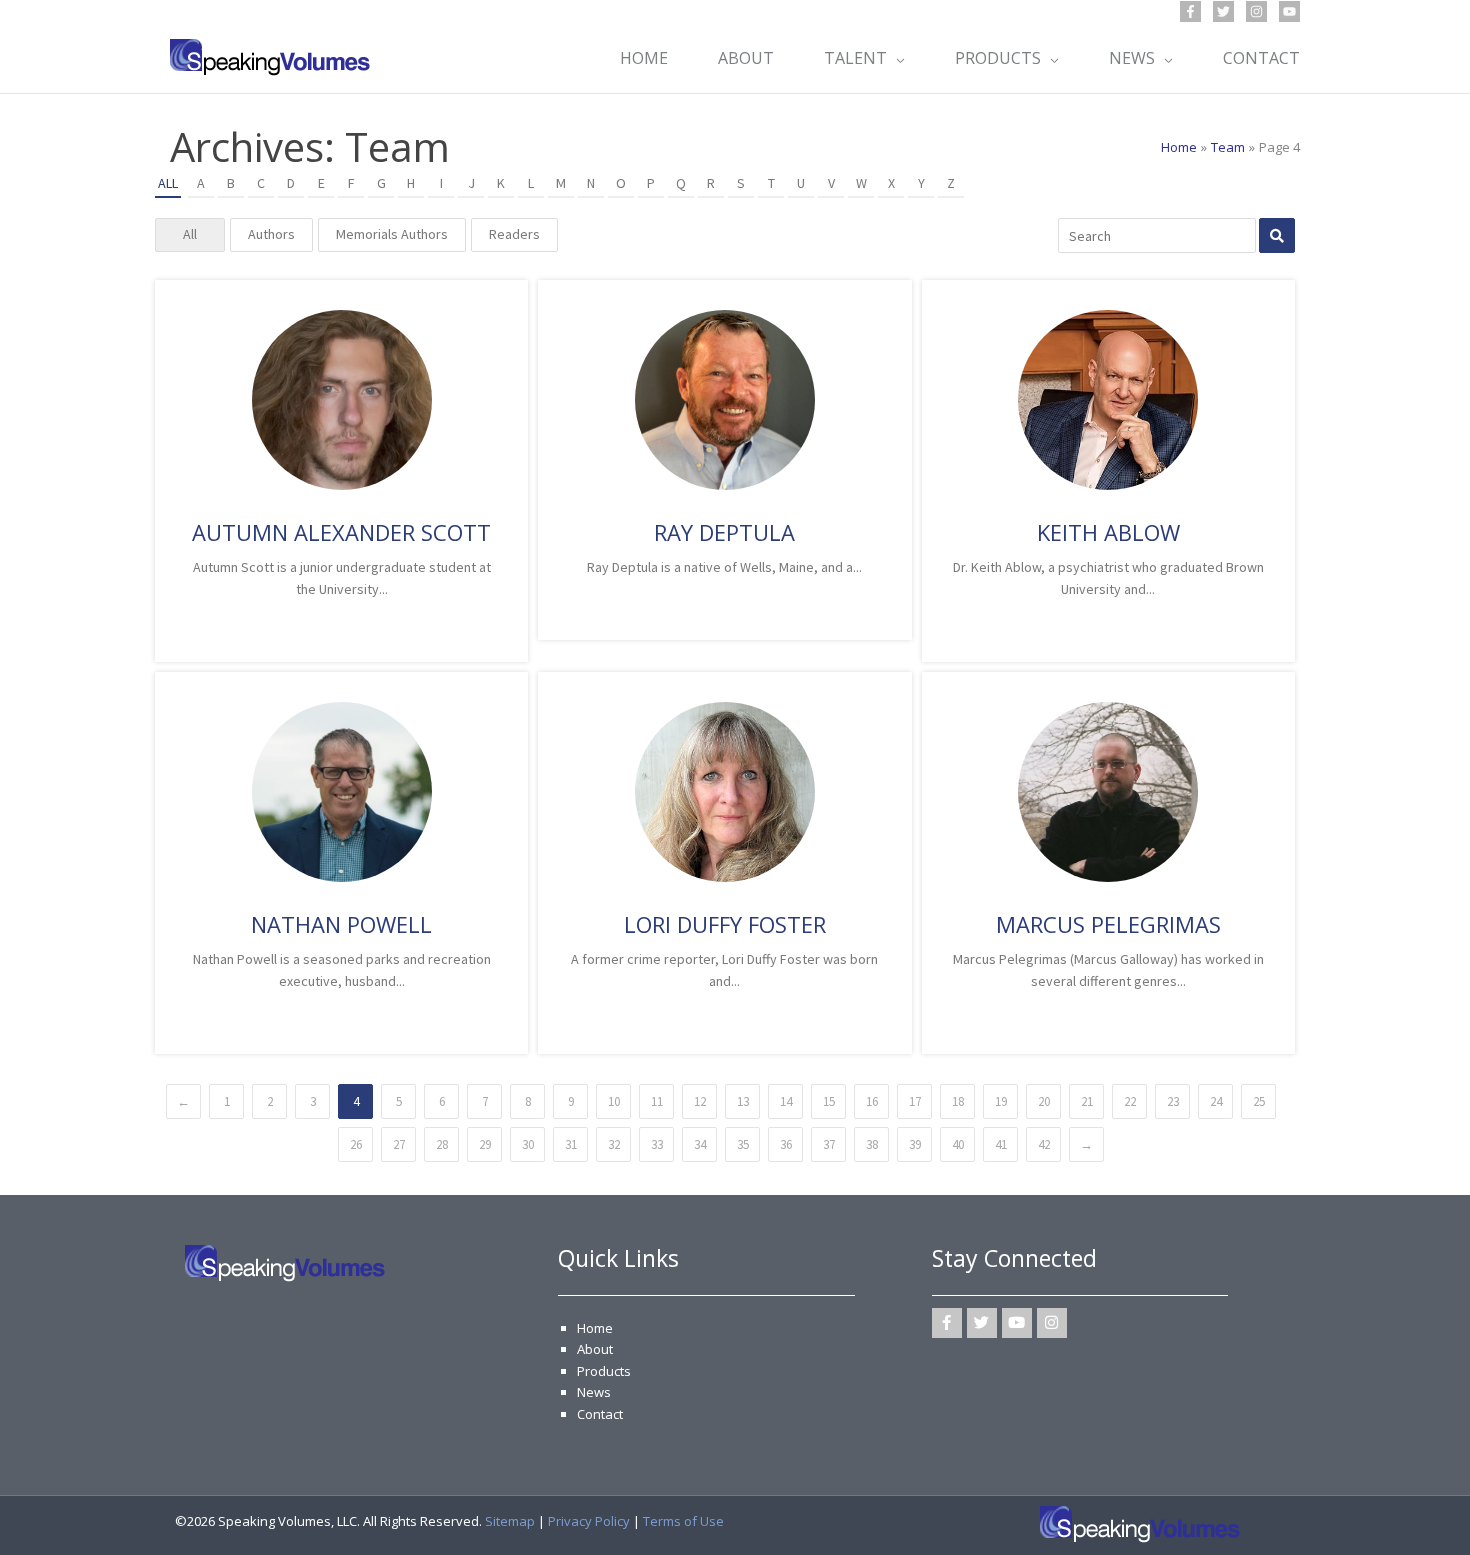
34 (700, 1144)
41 (1001, 1144)
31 (571, 1144)
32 (614, 1144)
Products (604, 1371)
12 (700, 1101)
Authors (271, 234)
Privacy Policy (589, 1521)
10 (614, 1101)
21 (1087, 1101)
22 (1130, 1101)
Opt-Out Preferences (378, 1476)
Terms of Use (316, 1519)
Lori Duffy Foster (725, 924)
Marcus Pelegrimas (1108, 924)
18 (958, 1101)
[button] (506, 1274)
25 (1259, 1101)
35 (743, 1144)
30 (528, 1144)
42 (1044, 1144)
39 (915, 1144)
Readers (514, 234)
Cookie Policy (230, 1519)
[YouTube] (1289, 11)
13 (743, 1101)
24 (1216, 1101)
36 (786, 1144)
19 (1001, 1101)
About (595, 1349)
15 (829, 1101)
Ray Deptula (724, 532)
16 (872, 1101)
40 (958, 1144)
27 (399, 1144)
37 (829, 1144)
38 (872, 1144)
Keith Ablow (1108, 532)
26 (356, 1144)
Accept (168, 1476)
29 (485, 1144)
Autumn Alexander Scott (341, 532)
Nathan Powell (341, 924)
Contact (600, 1414)
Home (595, 1328)
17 (915, 1101)
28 (442, 1144)
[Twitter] (1223, 11)
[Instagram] (1256, 11)
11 (657, 1101)
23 (1173, 1101)
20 (1044, 1101)
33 (657, 1144)
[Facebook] (1190, 11)
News (594, 1392)
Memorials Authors (392, 234)
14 (786, 1101)
